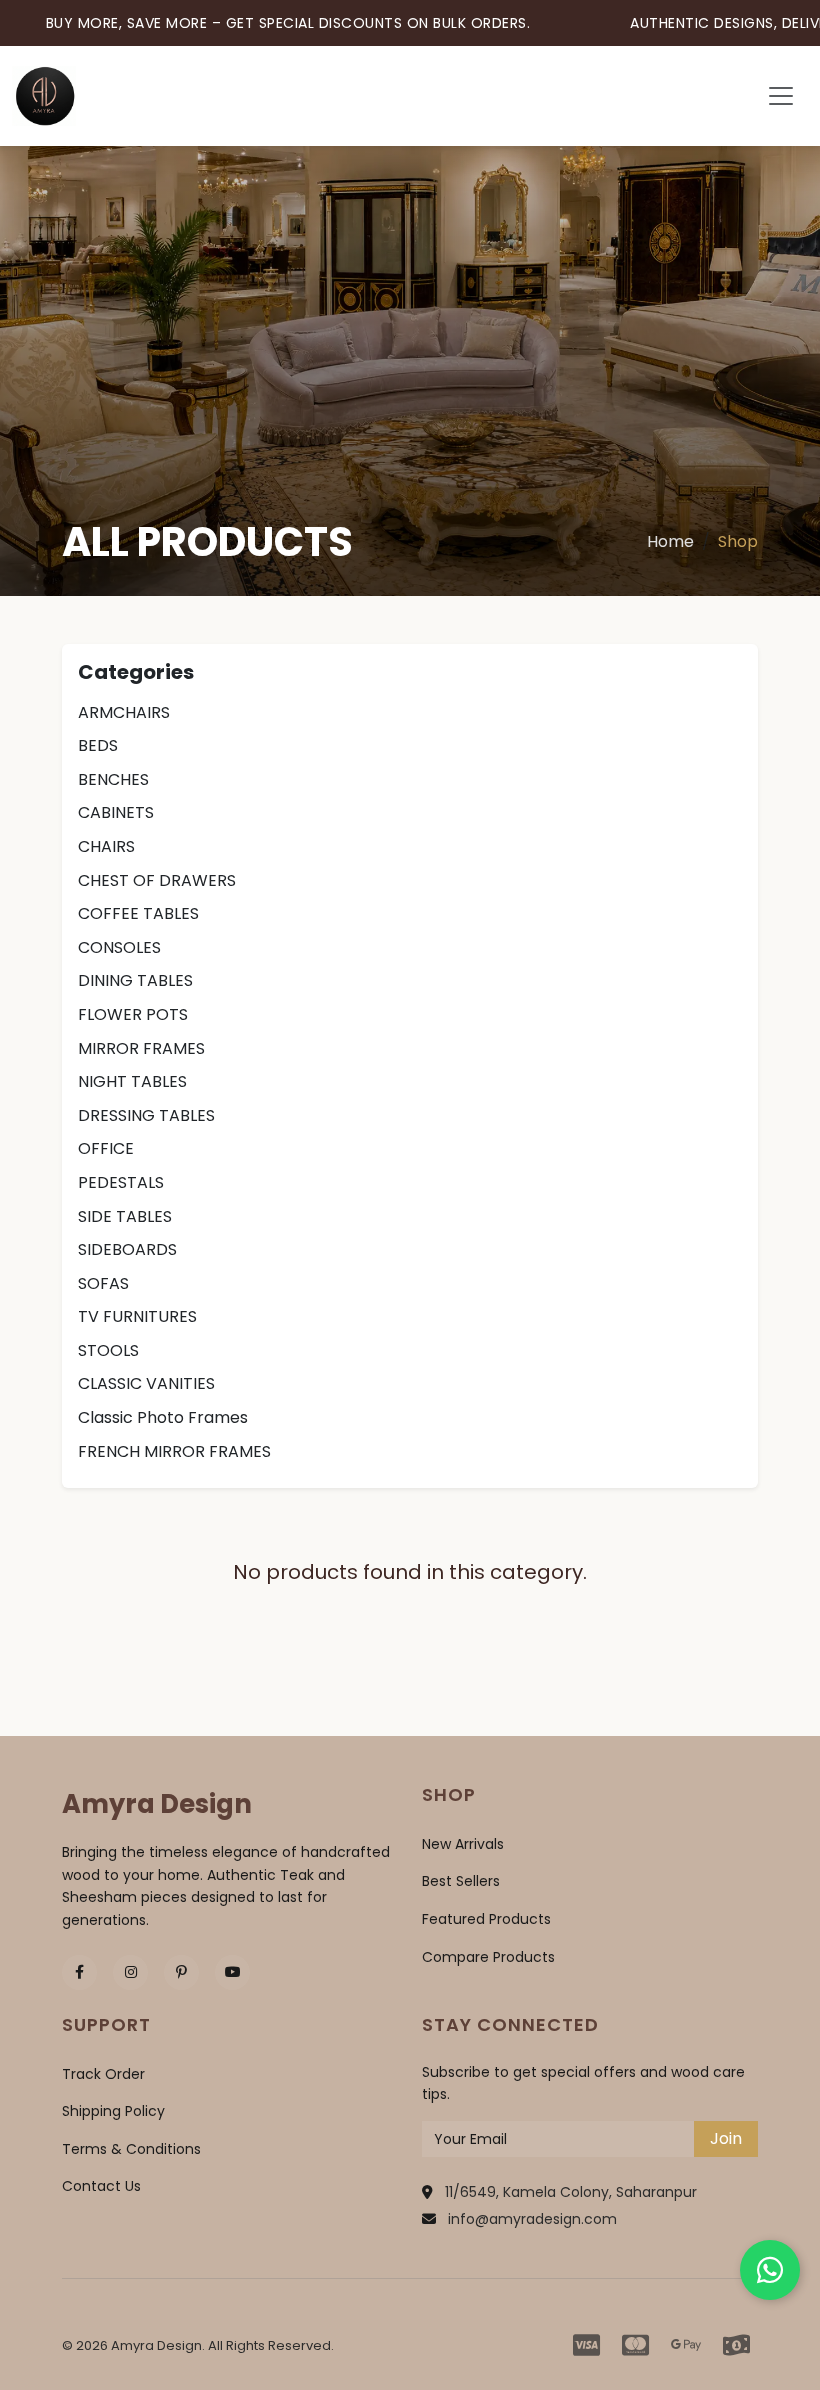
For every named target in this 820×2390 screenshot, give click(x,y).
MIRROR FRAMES (141, 1048)
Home (670, 541)
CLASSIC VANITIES (146, 1383)
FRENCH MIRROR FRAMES (174, 1451)
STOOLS (108, 1350)
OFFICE (106, 1148)
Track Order (103, 2074)
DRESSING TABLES (146, 1115)
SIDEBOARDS (127, 1249)
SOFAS (103, 1283)
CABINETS (116, 812)
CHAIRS (106, 846)
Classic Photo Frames (163, 1417)
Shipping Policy (113, 2111)
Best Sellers (461, 1881)
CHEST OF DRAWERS (157, 880)
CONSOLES (119, 947)
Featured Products (486, 1919)
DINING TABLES (135, 980)
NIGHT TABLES (132, 1081)
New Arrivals (463, 1844)
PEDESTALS (121, 1182)
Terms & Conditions (131, 2149)
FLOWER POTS (133, 1014)
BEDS (98, 745)
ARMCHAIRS (124, 712)
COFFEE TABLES (138, 913)
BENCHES (113, 779)
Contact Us (101, 2186)
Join (726, 2138)
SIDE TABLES (125, 1216)
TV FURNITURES (137, 1316)
